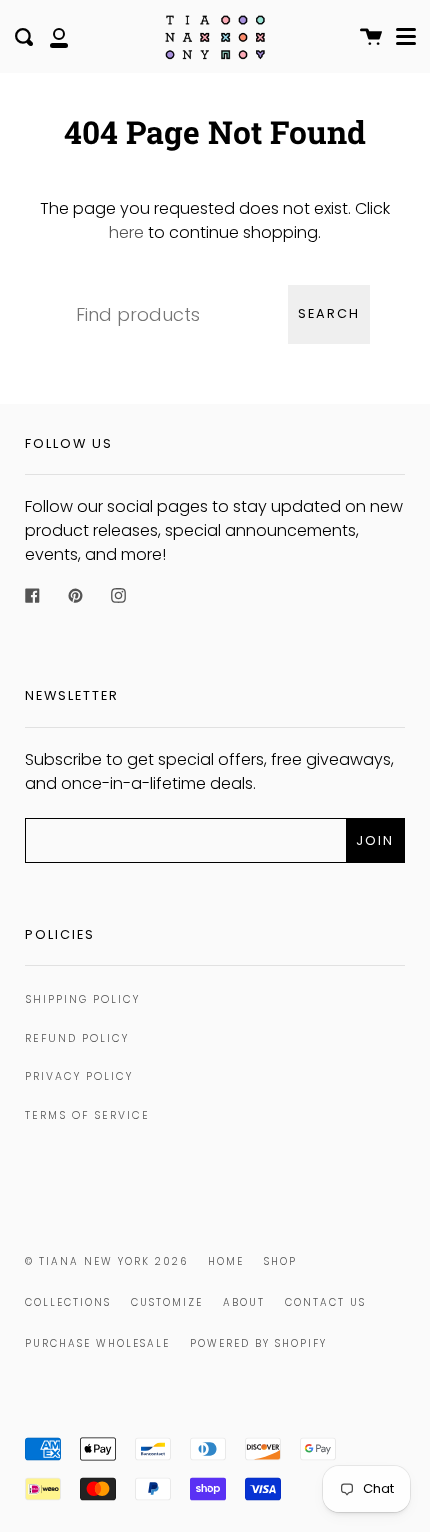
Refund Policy (77, 1038)
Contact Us (325, 1302)
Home (226, 1261)
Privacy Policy (79, 1076)
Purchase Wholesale (97, 1343)
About (244, 1302)
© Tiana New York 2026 (106, 1261)
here (126, 232)
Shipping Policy (82, 999)
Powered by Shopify (258, 1343)
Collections (68, 1302)
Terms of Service (87, 1115)
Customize (167, 1302)
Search (329, 313)
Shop (280, 1261)
